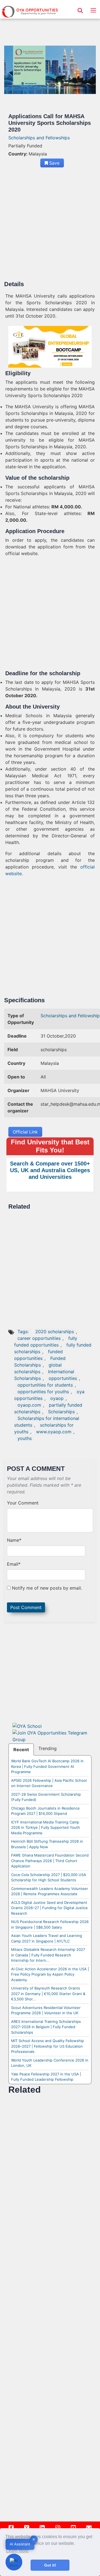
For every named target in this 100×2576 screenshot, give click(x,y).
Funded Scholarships (40, 1362)
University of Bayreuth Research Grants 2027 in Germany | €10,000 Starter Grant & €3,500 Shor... (48, 1994)
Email (14, 1564)
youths (25, 1438)
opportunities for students (45, 1385)
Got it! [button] (50, 2565)
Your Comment (23, 1503)
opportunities (63, 1378)
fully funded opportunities (46, 1342)
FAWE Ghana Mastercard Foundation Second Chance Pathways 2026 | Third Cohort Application (50, 1861)
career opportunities (39, 1338)
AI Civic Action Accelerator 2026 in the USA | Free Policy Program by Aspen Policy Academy (50, 1974)
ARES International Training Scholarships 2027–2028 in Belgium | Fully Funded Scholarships (46, 2027)
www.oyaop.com (54, 1432)
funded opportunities (38, 1355)
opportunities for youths (43, 1392)
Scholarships (61, 1412)
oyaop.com (29, 1405)
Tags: (24, 1332)
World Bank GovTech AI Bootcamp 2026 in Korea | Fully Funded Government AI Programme (47, 1766)
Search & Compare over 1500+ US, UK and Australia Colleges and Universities (50, 1170)
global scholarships (38, 1368)
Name (14, 1540)
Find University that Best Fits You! (50, 1146)
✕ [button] (34, 2539)
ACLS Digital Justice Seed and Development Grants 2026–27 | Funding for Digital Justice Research (49, 1908)
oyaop (57, 1398)
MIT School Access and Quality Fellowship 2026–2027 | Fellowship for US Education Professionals (47, 2046)
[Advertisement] (50, 226)
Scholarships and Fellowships (39, 138)
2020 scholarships (55, 1332)
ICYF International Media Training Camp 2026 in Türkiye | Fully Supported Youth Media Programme (46, 1828)
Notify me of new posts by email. (47, 1588)
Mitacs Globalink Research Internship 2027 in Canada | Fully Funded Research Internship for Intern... (48, 1955)
